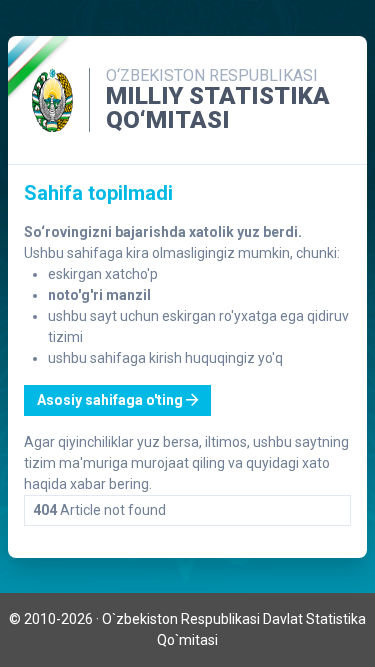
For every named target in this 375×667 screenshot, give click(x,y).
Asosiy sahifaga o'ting (111, 400)
